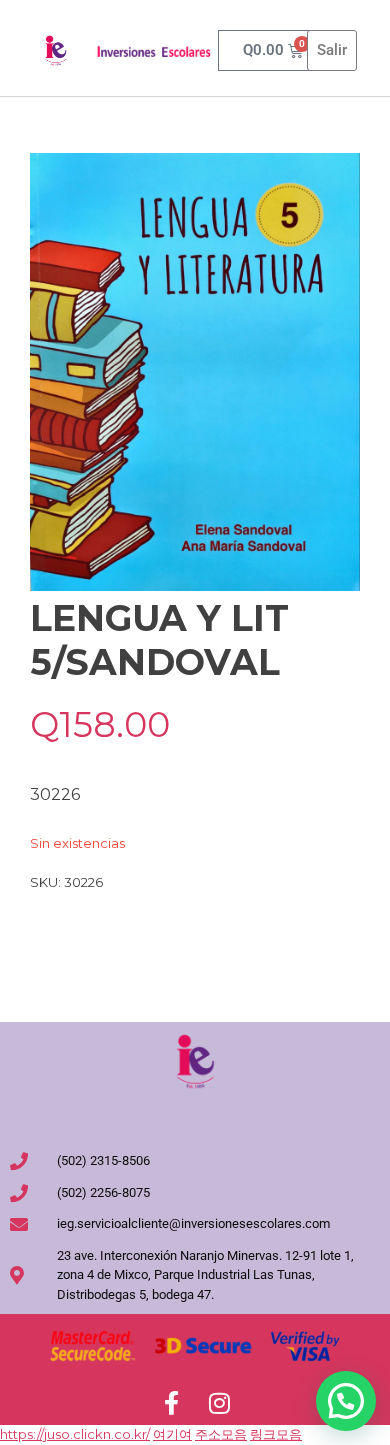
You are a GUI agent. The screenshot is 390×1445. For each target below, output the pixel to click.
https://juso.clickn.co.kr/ (75, 1434)
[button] (346, 1401)
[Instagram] (219, 1403)
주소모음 (221, 1434)
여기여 (172, 1434)
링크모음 (276, 1434)
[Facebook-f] (171, 1403)
